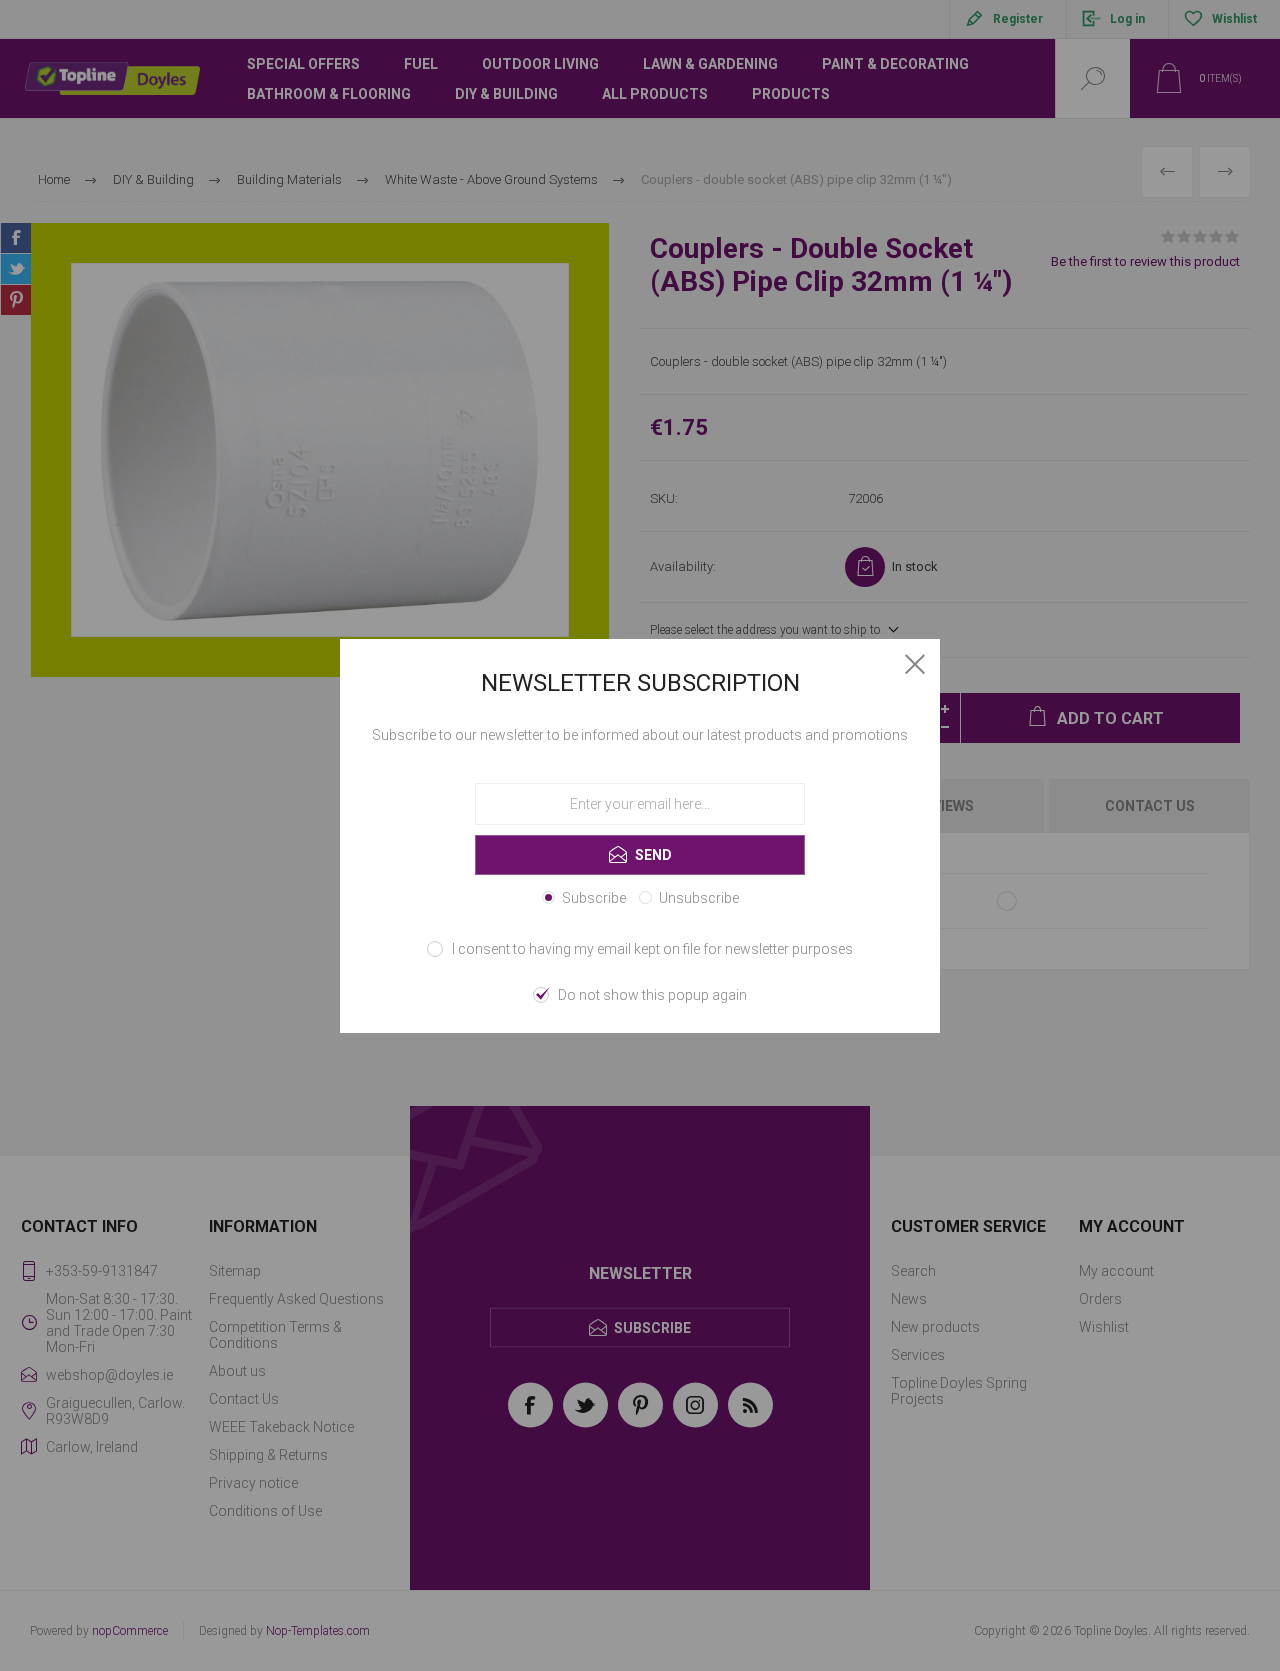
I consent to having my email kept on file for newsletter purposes (652, 949)
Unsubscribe (699, 898)
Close (915, 664)
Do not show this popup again (652, 995)
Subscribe (594, 898)
